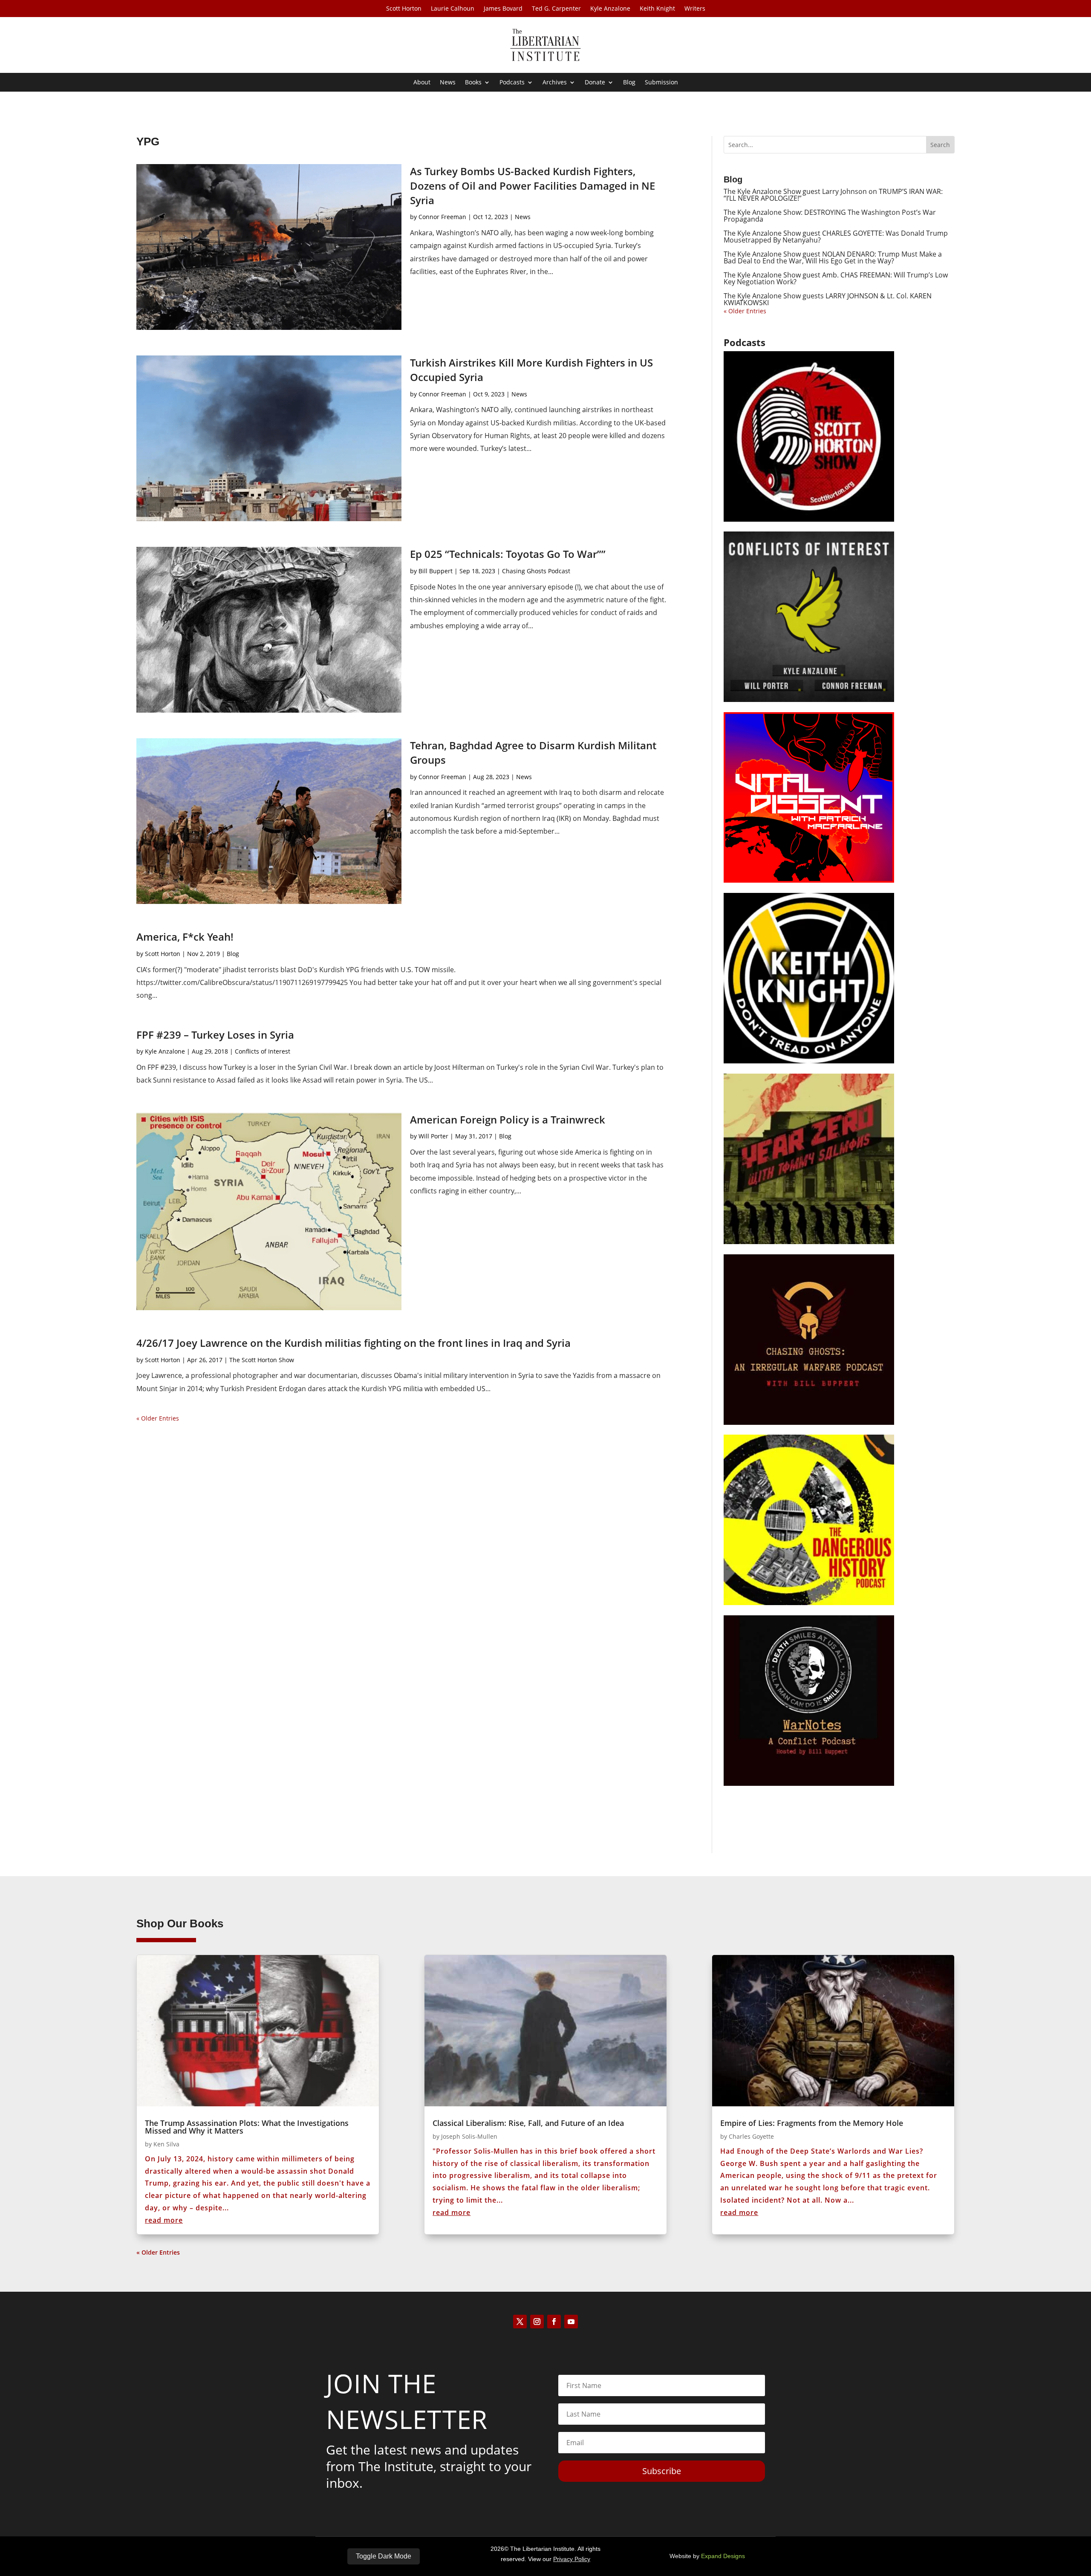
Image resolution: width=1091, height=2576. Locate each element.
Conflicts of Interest (263, 1051)
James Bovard (503, 9)
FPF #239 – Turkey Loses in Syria (215, 1035)
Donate (595, 83)
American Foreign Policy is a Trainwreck (508, 1119)
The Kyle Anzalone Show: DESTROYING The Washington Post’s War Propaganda (830, 216)
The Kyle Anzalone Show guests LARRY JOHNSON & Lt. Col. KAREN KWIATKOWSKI (828, 299)
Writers (695, 9)
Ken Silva (166, 2144)
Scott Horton (404, 9)
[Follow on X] (520, 2322)
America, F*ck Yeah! (185, 937)
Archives (555, 83)
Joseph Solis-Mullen (469, 2136)
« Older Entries (158, 1418)
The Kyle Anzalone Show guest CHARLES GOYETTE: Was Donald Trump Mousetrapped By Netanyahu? (836, 237)
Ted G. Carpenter (556, 9)
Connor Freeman (442, 217)
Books (473, 83)
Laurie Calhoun (453, 9)
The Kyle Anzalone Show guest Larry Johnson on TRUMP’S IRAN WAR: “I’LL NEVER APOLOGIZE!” (833, 195)
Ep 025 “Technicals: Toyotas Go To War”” (508, 554)
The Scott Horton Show (262, 1360)
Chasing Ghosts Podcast (536, 571)
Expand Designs (723, 2556)
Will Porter (433, 1136)
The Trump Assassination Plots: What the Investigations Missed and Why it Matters (247, 2127)
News (448, 83)
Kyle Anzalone (610, 9)
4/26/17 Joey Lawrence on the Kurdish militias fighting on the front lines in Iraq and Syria (354, 1343)
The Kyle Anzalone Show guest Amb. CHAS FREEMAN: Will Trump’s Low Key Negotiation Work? (836, 278)
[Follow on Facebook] (554, 2322)
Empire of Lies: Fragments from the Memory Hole (812, 2123)
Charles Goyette (751, 2136)
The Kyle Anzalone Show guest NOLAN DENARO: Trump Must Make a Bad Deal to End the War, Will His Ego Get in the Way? (833, 257)
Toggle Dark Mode (384, 2556)
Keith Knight (657, 9)
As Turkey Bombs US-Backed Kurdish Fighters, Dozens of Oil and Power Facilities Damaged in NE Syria (533, 185)
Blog (629, 83)
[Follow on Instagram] (537, 2322)
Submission (661, 83)
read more (164, 2220)
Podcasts (512, 83)
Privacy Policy (572, 2559)
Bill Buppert (436, 571)
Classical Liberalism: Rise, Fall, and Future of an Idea (528, 2123)
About (422, 83)
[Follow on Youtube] (571, 2322)
